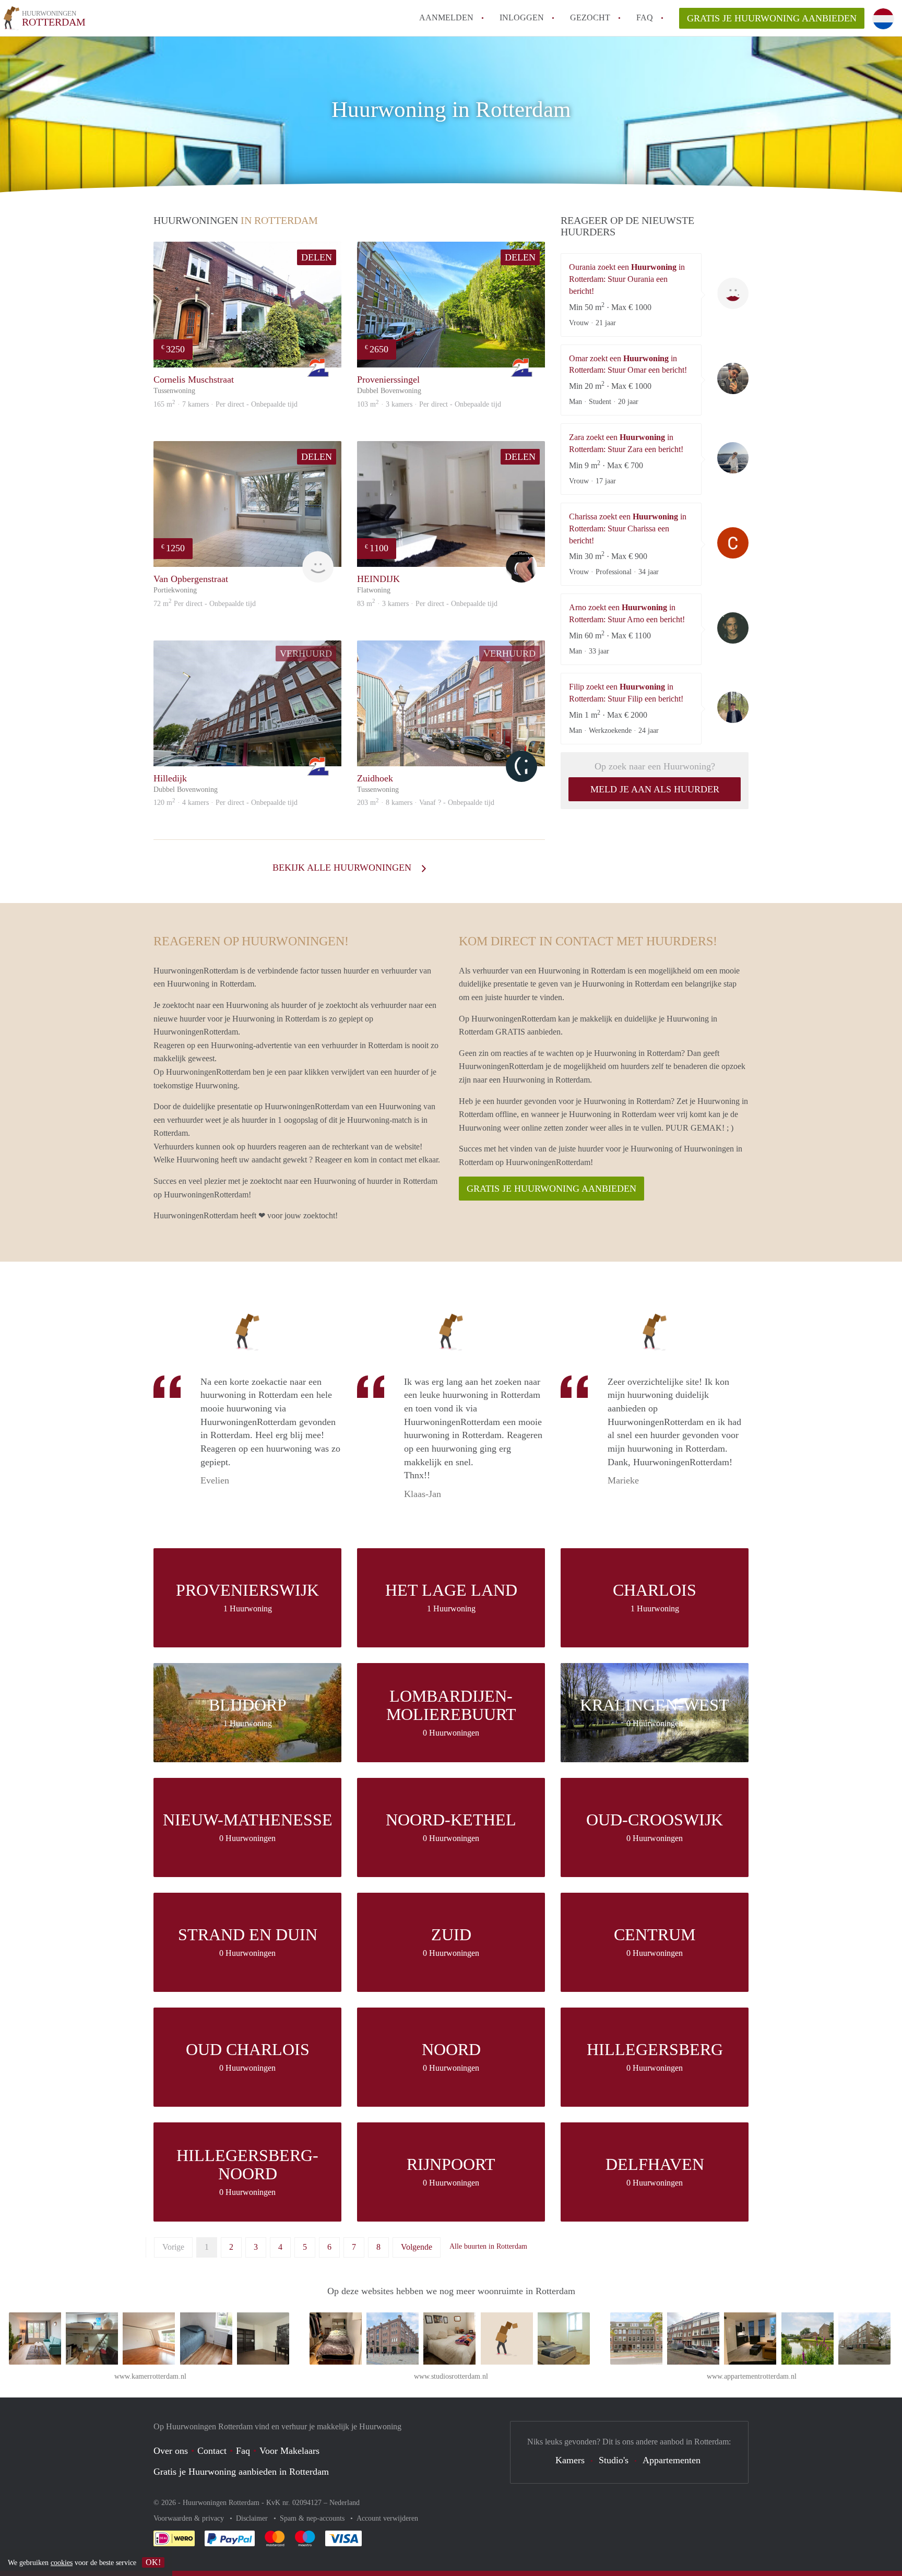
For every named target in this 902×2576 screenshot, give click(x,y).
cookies (62, 2563)
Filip (733, 707)
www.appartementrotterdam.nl (752, 2376)
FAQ (645, 17)
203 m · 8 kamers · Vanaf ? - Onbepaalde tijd (426, 803)
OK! (153, 2562)
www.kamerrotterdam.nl (150, 2376)
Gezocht (590, 17)
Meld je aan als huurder (655, 789)
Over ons (171, 2451)
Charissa (733, 543)
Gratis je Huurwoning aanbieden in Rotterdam (241, 2472)
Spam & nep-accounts (313, 2518)
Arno (733, 628)
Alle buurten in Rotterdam (488, 2246)
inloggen (522, 17)
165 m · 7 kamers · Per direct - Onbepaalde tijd (225, 404)
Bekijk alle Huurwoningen (343, 868)
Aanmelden (446, 17)
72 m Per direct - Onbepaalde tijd (205, 604)
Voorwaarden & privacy (190, 2518)
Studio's (614, 2460)
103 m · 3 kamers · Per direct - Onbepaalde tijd (429, 404)
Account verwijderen (387, 2518)
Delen (317, 257)
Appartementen (672, 2460)
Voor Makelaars (289, 2451)
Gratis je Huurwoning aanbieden (772, 18)
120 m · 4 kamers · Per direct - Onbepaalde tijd (225, 803)
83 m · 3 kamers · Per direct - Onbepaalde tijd (427, 604)
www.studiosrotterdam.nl (451, 2376)
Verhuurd (306, 654)
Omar (733, 378)
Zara (733, 458)
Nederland (345, 2503)
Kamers (570, 2460)
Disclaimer (253, 2518)
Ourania (733, 293)
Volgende (417, 2247)
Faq (243, 2451)
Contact (212, 2451)
